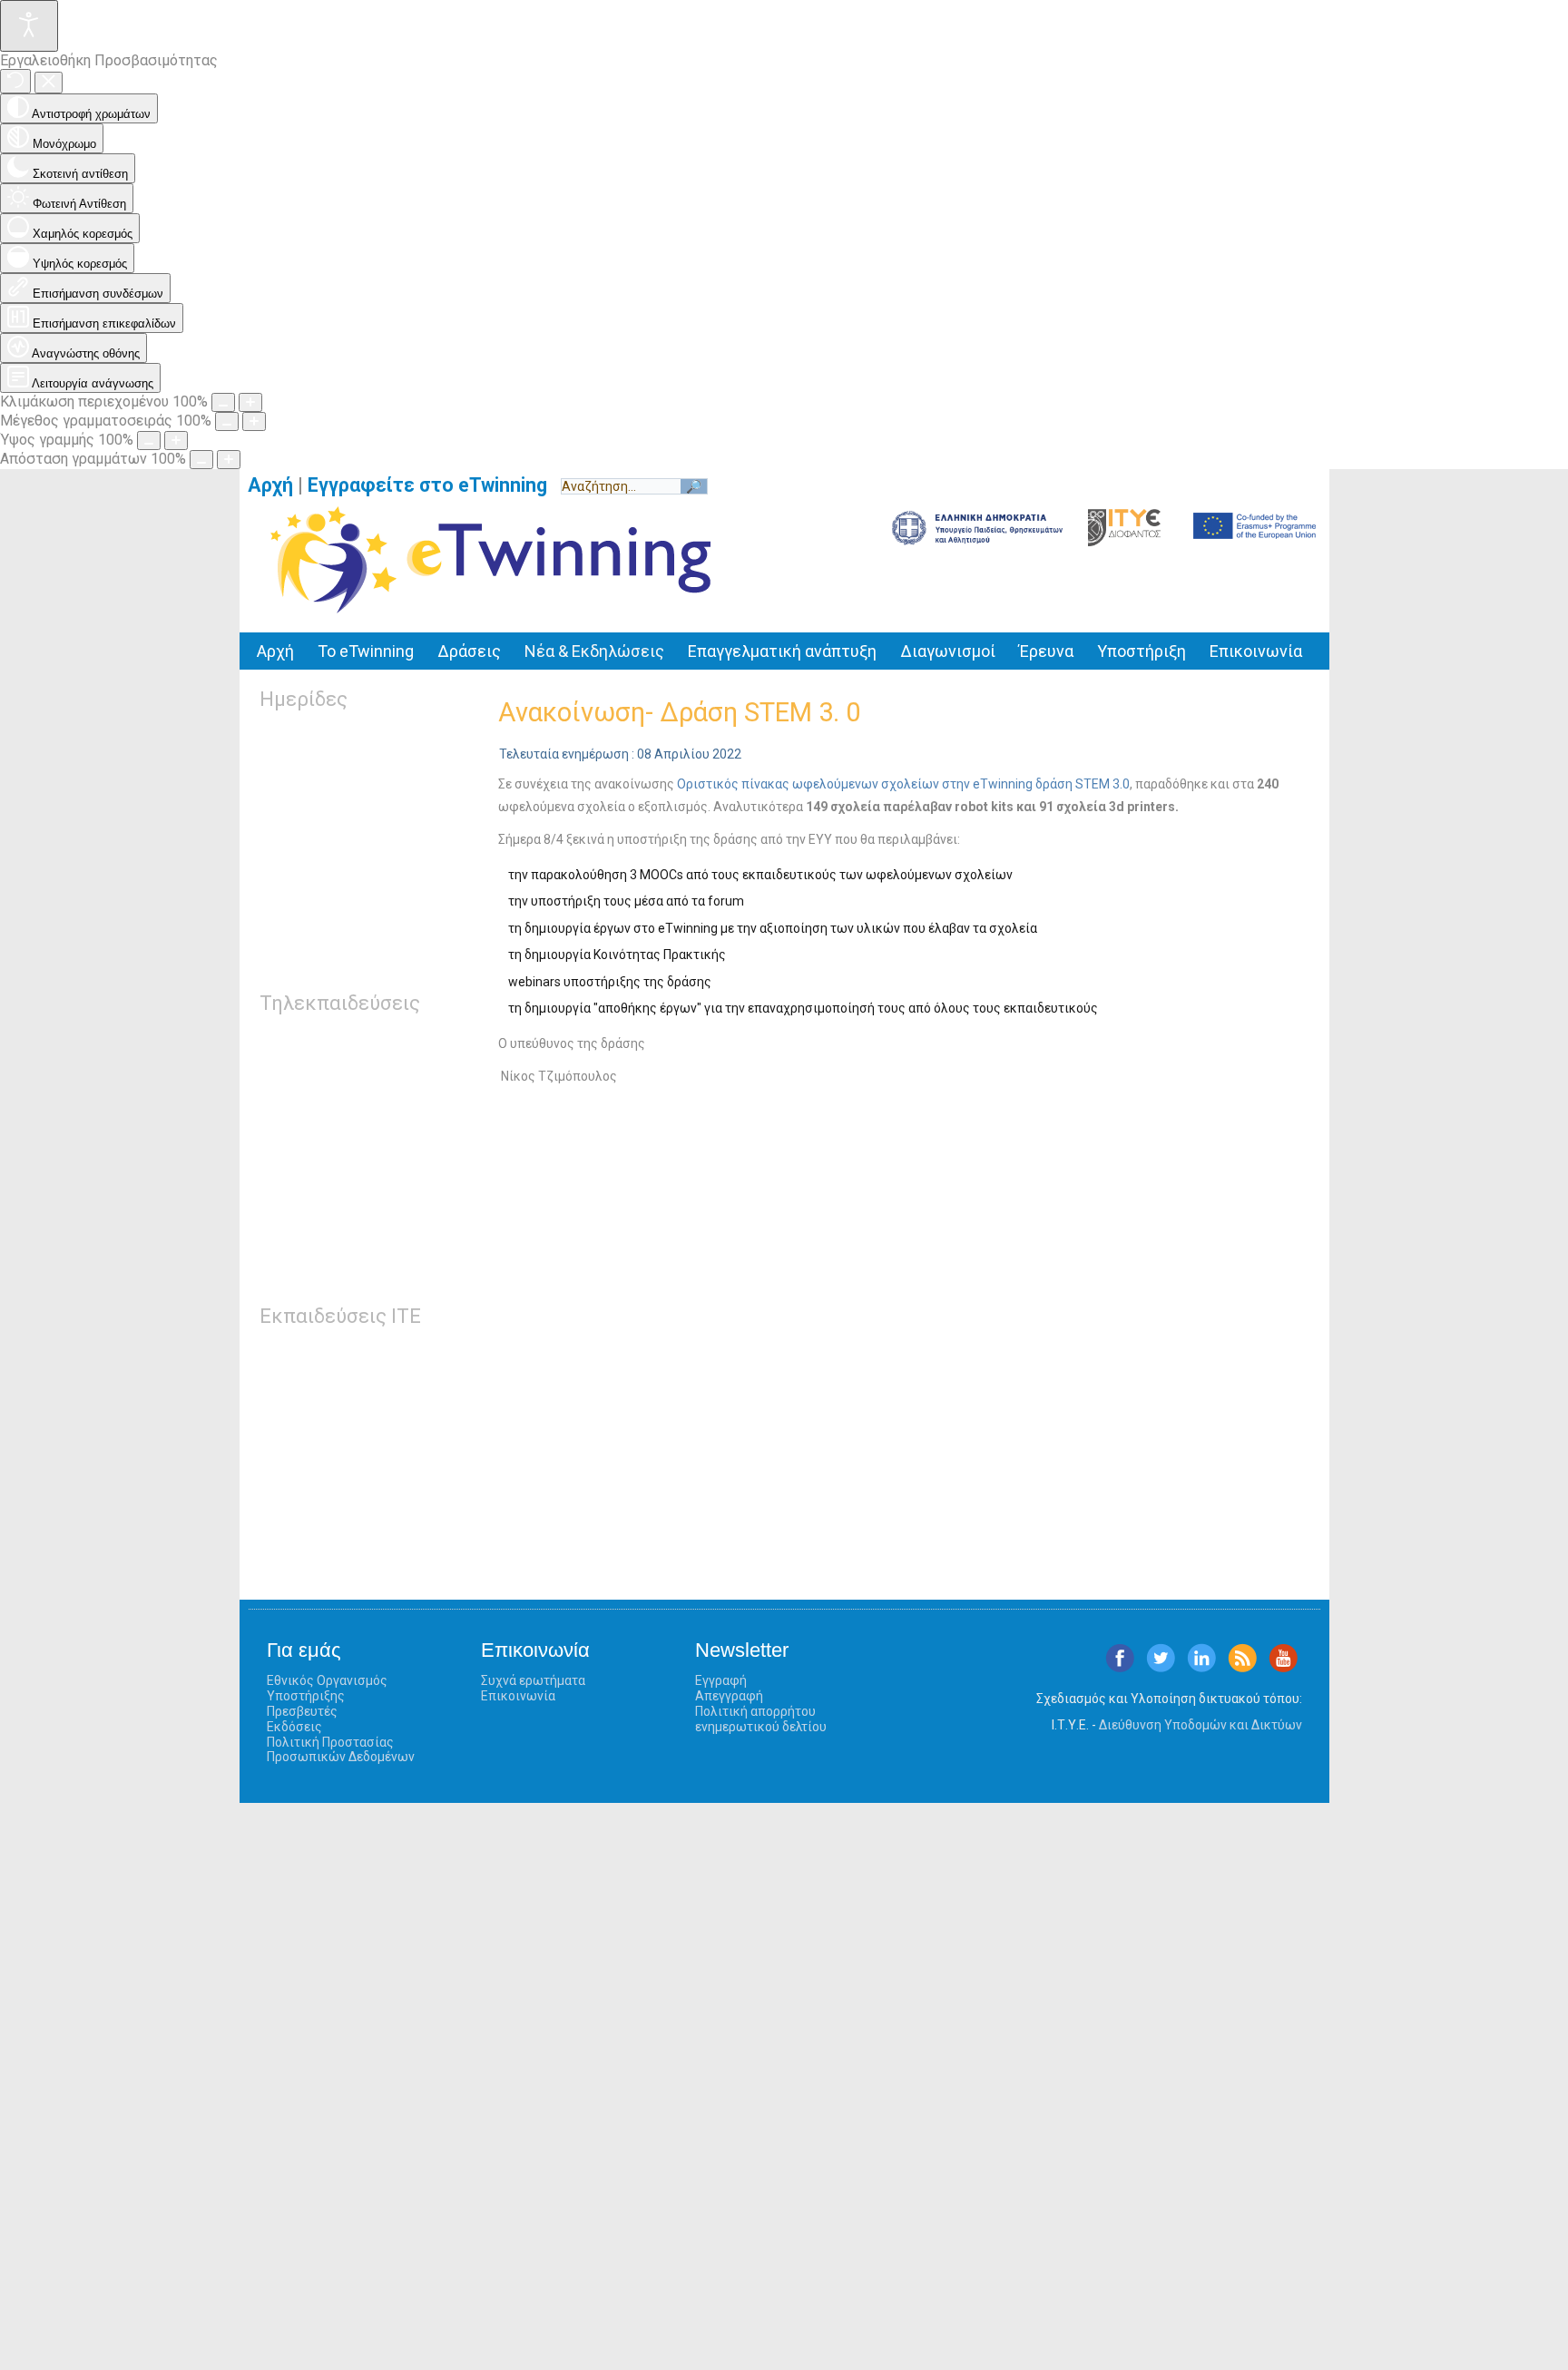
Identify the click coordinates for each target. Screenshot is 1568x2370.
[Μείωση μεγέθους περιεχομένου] (223, 402)
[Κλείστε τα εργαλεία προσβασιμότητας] (49, 83)
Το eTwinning (366, 651)
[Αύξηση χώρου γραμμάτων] (229, 460)
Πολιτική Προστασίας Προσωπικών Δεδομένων (341, 1750)
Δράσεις (469, 651)
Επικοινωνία (1256, 651)
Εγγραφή (721, 1680)
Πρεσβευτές (302, 1711)
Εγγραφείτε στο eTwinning (434, 485)
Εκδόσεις (294, 1727)
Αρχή (270, 485)
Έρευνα (1046, 651)
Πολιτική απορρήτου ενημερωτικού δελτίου (761, 1719)
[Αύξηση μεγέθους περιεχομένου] (250, 402)
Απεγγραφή (729, 1696)
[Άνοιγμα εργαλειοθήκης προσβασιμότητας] (29, 26)
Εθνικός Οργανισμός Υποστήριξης (327, 1688)
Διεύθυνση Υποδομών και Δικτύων (1200, 1725)
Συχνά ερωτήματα (533, 1680)
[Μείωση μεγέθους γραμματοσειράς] (227, 421)
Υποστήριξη (1142, 651)
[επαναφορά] (15, 81)
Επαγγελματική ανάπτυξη (782, 651)
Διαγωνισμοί (948, 651)
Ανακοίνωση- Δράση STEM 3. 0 (679, 712)
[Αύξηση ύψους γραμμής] (176, 441)
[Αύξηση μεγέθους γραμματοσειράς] (254, 421)
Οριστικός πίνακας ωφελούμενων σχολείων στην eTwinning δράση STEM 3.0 (903, 784)
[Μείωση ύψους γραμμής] (149, 441)
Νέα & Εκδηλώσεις (594, 651)
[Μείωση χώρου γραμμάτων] (201, 460)
